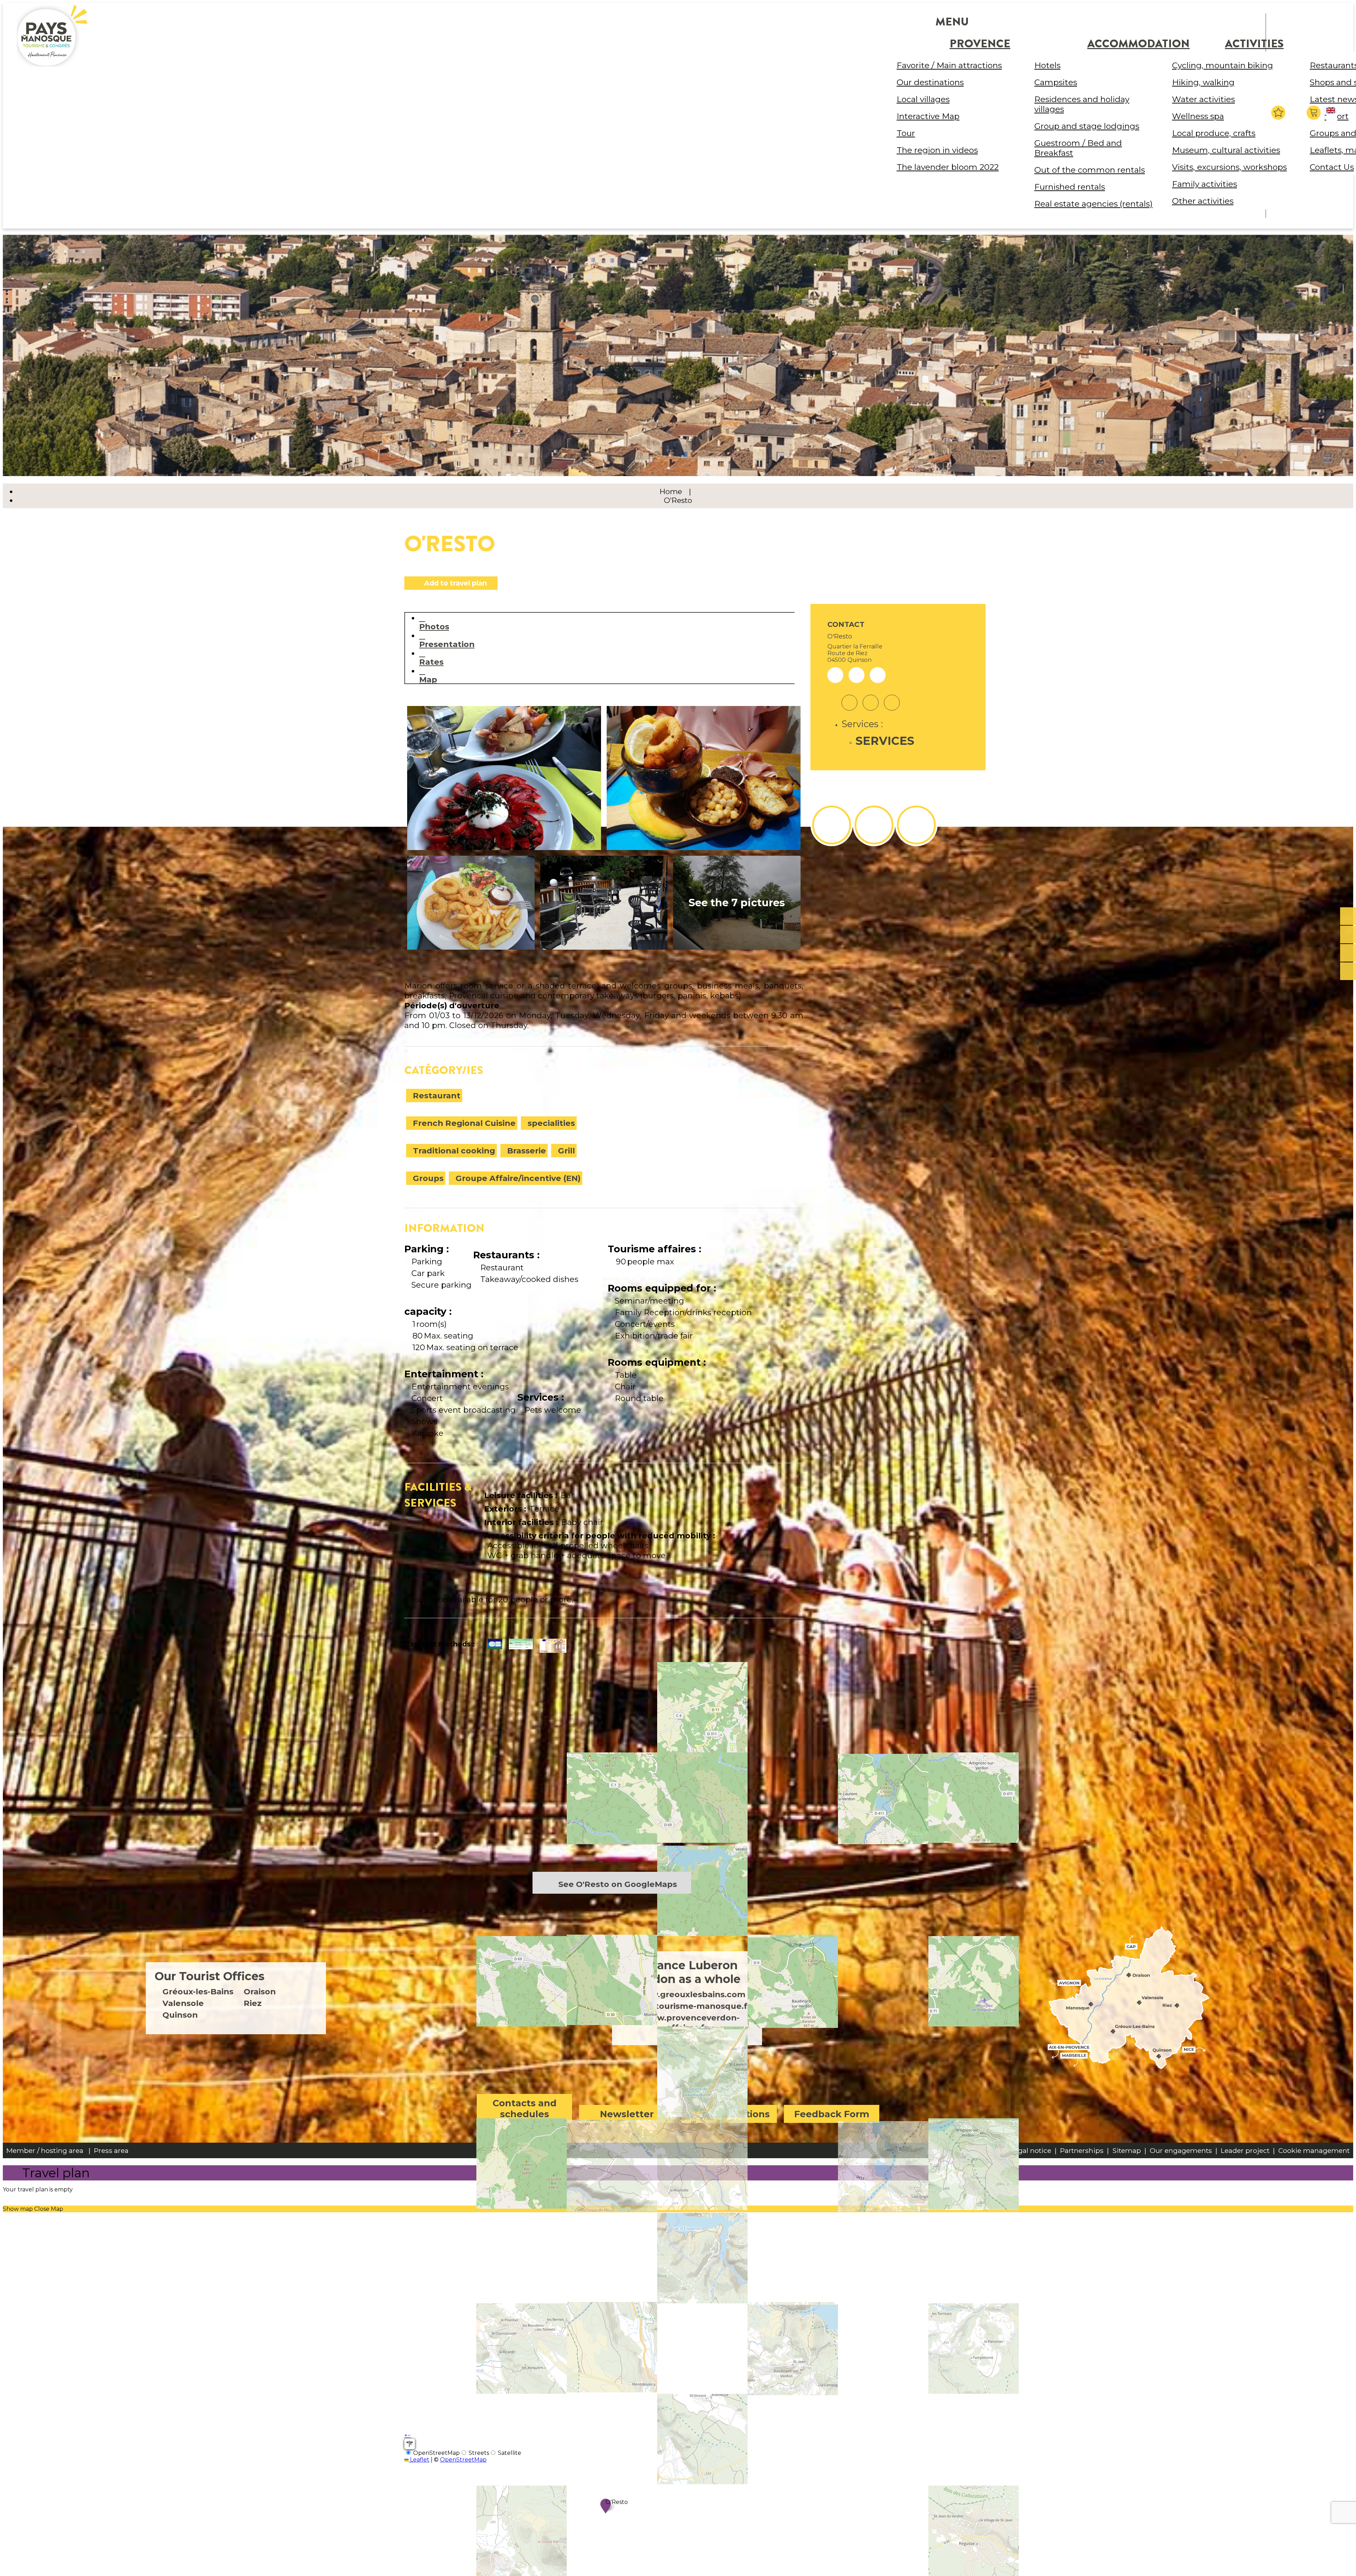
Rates (431, 662)
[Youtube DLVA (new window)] (916, 825)
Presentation (447, 644)
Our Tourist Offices (210, 1976)
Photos (434, 626)
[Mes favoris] (1278, 113)
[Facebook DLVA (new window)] (832, 825)
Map (428, 679)
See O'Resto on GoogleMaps (618, 1884)
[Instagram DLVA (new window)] (874, 825)
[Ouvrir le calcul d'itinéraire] (410, 2444)
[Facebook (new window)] (871, 698)
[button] (1315, 113)
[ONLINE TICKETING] (1348, 916)
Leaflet (419, 2460)
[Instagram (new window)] (849, 698)
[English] (1332, 116)
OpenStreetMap (463, 2460)
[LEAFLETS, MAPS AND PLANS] (1348, 935)
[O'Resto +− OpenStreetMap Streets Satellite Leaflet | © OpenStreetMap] (604, 1772)
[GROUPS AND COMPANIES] (1348, 953)
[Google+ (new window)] (892, 698)
